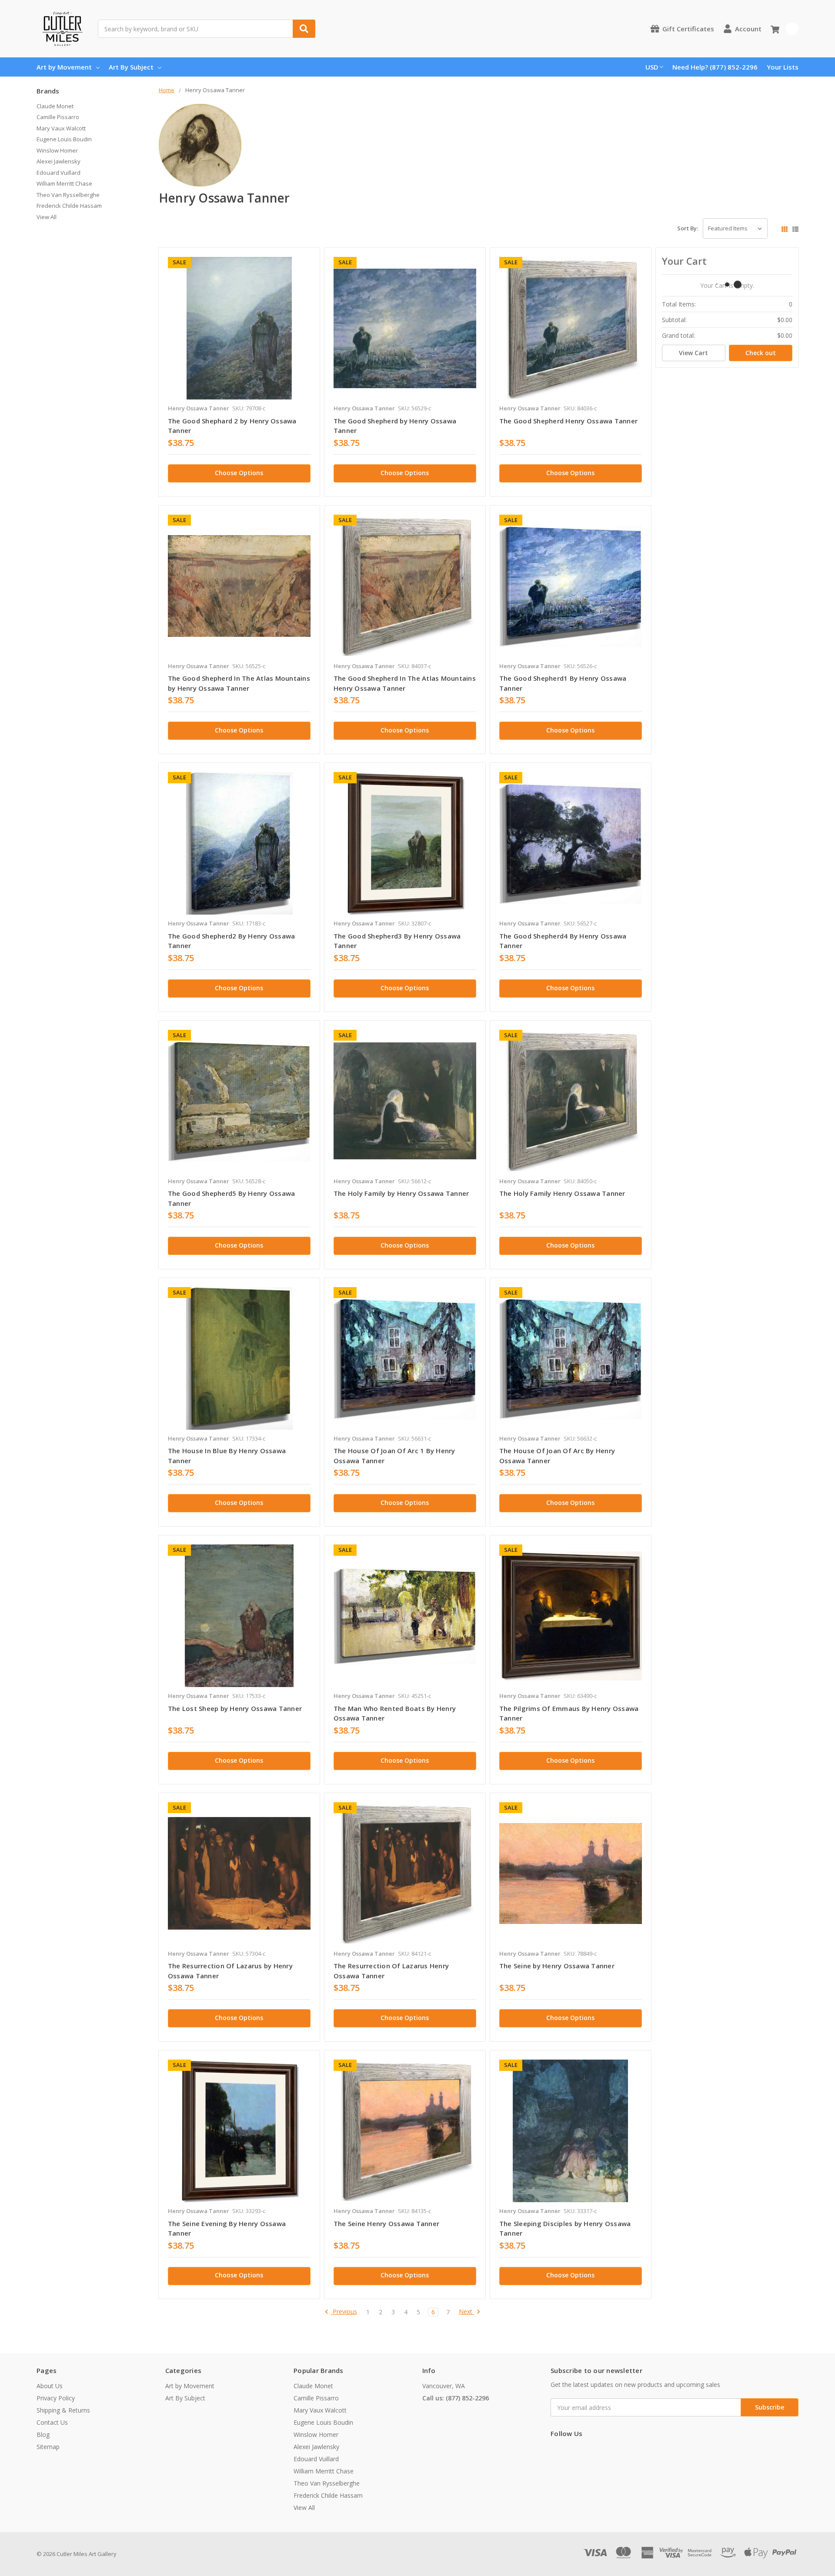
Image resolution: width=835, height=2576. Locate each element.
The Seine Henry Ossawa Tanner (386, 2223)
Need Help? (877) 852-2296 (715, 67)
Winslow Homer (57, 150)
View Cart (693, 353)
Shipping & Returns (63, 2410)
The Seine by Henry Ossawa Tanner (557, 1966)
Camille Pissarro (58, 117)
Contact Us (52, 2422)
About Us (50, 2386)
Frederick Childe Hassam (69, 206)
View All (47, 217)
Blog (43, 2435)
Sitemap (48, 2447)
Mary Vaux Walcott (61, 128)
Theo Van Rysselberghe (68, 195)
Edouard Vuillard (58, 173)
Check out (761, 353)
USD (652, 67)
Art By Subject (131, 67)
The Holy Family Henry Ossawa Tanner (562, 1193)
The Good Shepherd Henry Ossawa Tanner (568, 421)
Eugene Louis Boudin (64, 139)
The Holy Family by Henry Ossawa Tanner (401, 1193)
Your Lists (783, 67)
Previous (344, 2312)
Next (466, 2312)
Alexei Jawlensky (58, 161)
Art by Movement (64, 67)
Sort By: (688, 228)
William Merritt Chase (64, 183)
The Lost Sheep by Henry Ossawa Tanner (235, 1708)
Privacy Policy (56, 2398)
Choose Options (239, 473)
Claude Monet (55, 106)
